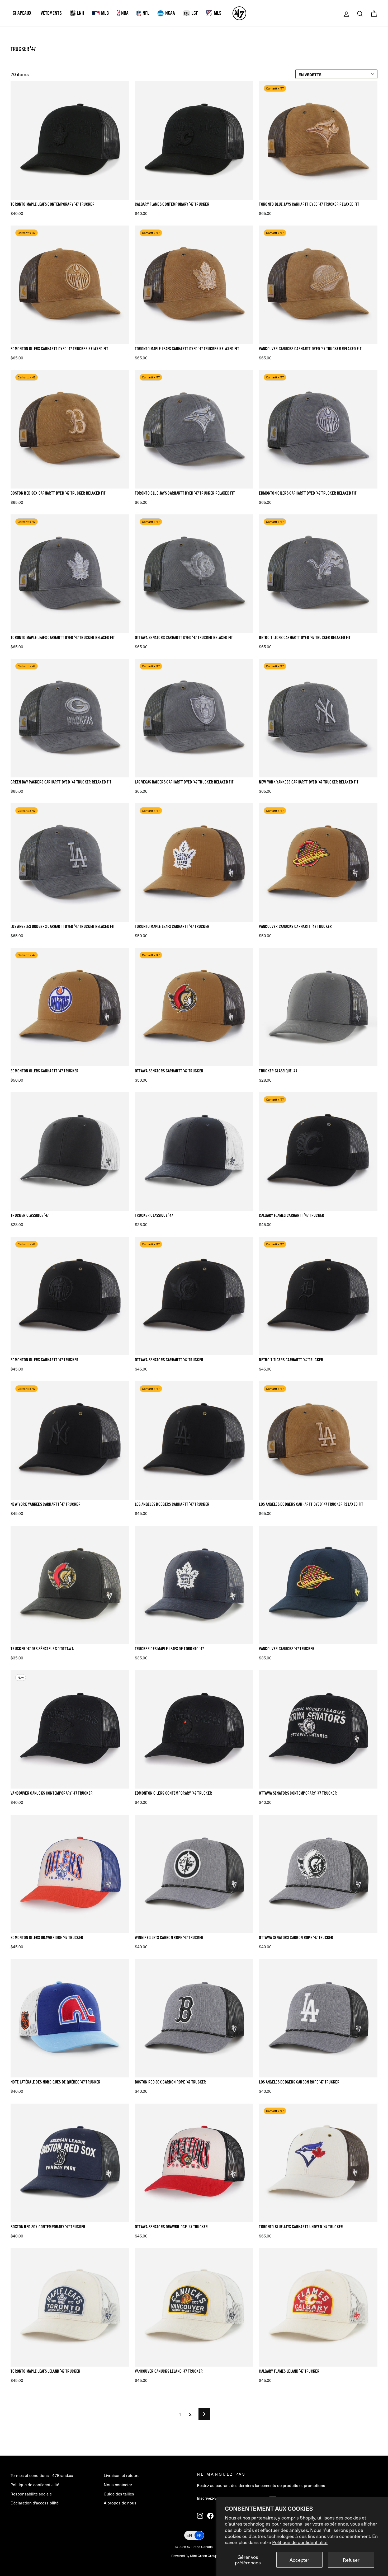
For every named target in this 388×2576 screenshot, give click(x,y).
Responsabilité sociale (31, 2494)
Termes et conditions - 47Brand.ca (42, 2475)
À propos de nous (120, 2503)
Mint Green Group (204, 2556)
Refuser (351, 2560)
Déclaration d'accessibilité (35, 2503)
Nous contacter (118, 2484)
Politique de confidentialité (300, 2542)
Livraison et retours (122, 2475)
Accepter (299, 2560)
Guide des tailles (119, 2494)
